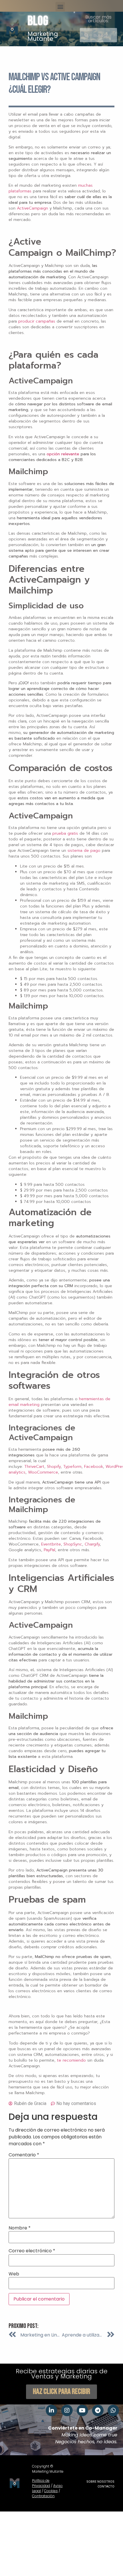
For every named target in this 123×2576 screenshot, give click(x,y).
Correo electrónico (32, 2251)
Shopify (54, 1467)
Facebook (94, 1467)
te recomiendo (71, 2060)
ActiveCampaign (32, 208)
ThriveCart (34, 1467)
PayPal (49, 1550)
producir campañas (37, 321)
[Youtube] (82, 2410)
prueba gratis (65, 833)
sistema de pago (84, 851)
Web (14, 2274)
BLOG (38, 21)
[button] (60, 7)
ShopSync (73, 1544)
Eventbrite (51, 1544)
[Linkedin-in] (51, 2410)
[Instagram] (67, 2410)
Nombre (20, 2228)
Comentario (24, 2155)
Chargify (92, 1544)
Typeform (72, 1467)
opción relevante (63, 454)
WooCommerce (43, 1472)
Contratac (41, 2496)
